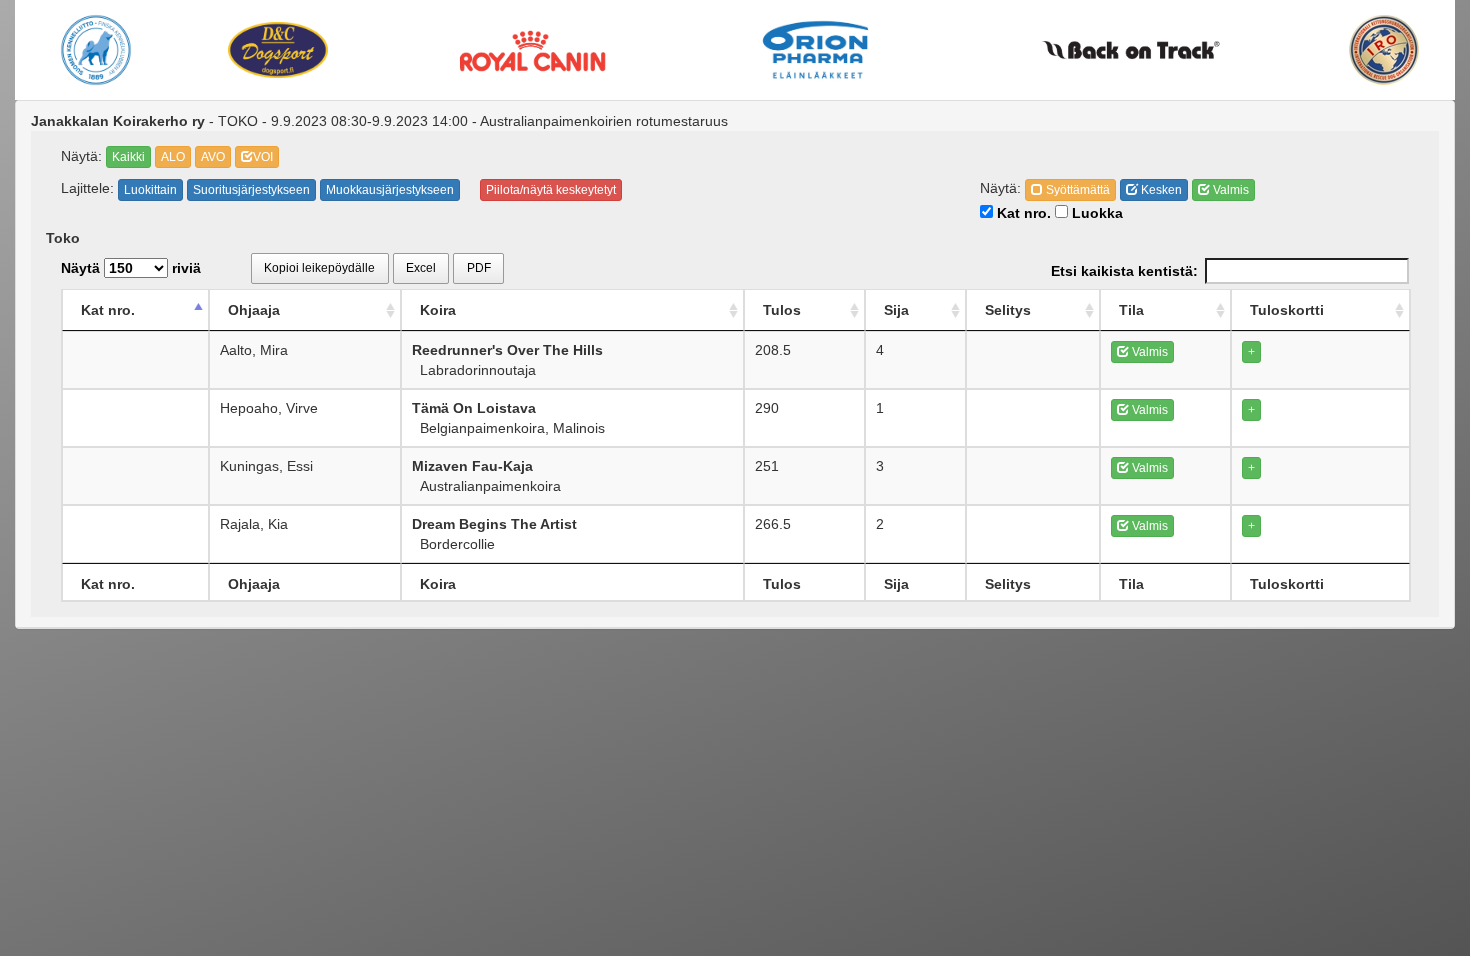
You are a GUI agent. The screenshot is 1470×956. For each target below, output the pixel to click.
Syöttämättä (1076, 190)
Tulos (782, 310)
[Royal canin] (532, 49)
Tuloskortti (1287, 310)
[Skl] (96, 50)
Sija (896, 310)
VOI (263, 157)
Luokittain (150, 190)
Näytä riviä (131, 268)
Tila (1131, 310)
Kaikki (128, 157)
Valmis (1229, 190)
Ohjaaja (254, 310)
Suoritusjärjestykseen (251, 190)
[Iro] (1384, 50)
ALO (173, 157)
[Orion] (816, 50)
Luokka (1095, 213)
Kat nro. (1022, 213)
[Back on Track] (1131, 50)
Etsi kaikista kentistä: (1124, 271)
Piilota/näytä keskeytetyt (551, 190)
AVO (213, 157)
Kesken (1160, 190)
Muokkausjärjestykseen (390, 190)
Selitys (1008, 310)
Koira (438, 310)
